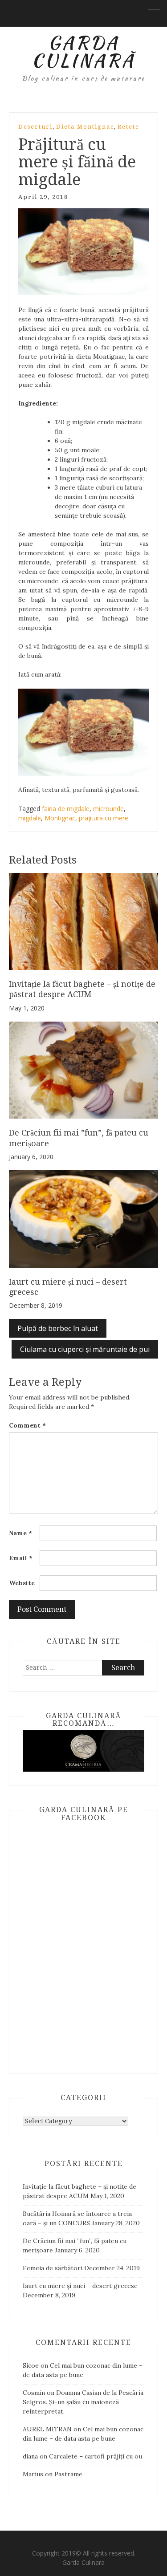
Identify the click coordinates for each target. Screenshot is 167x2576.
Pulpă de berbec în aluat (58, 1328)
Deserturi (35, 127)
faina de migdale (66, 809)
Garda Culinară (83, 52)
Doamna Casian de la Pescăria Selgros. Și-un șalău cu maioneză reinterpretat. (83, 2402)
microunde (108, 809)
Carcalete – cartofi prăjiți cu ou (96, 2456)
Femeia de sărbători (53, 2268)
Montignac (60, 818)
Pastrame (68, 2474)
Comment (27, 1425)
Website (22, 1583)
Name (20, 1533)
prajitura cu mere (104, 818)
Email (21, 1558)
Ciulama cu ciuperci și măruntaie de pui (85, 1349)
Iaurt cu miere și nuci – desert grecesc (80, 2286)
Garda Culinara (83, 2562)
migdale (30, 818)
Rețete (128, 127)
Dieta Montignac (85, 127)
